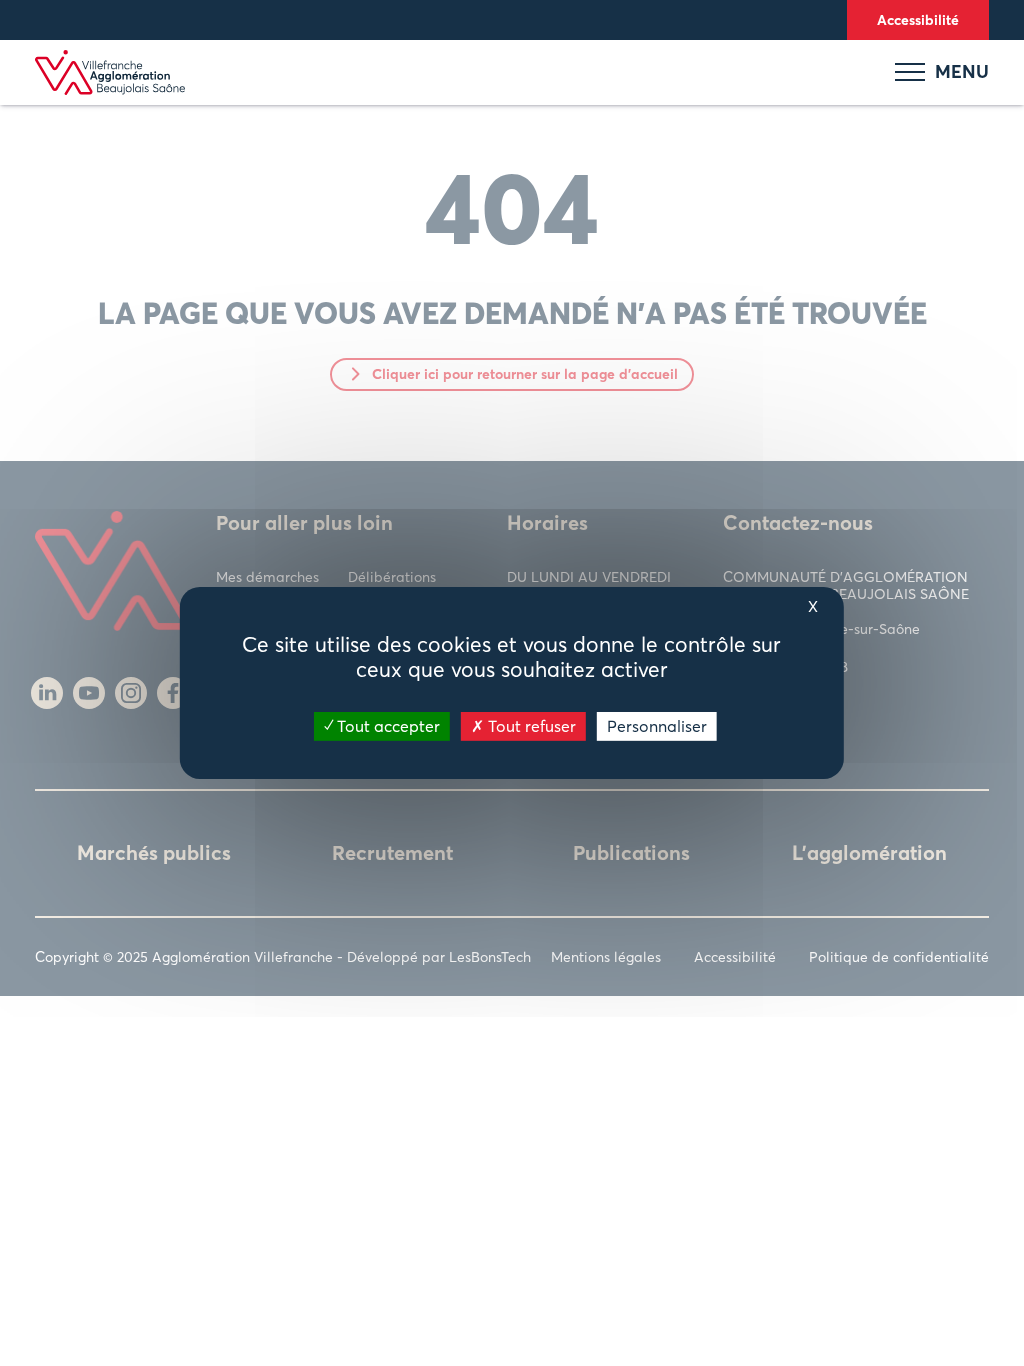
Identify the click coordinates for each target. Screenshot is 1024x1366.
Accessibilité (918, 19)
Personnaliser (657, 726)
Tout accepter (386, 726)
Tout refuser (530, 726)
